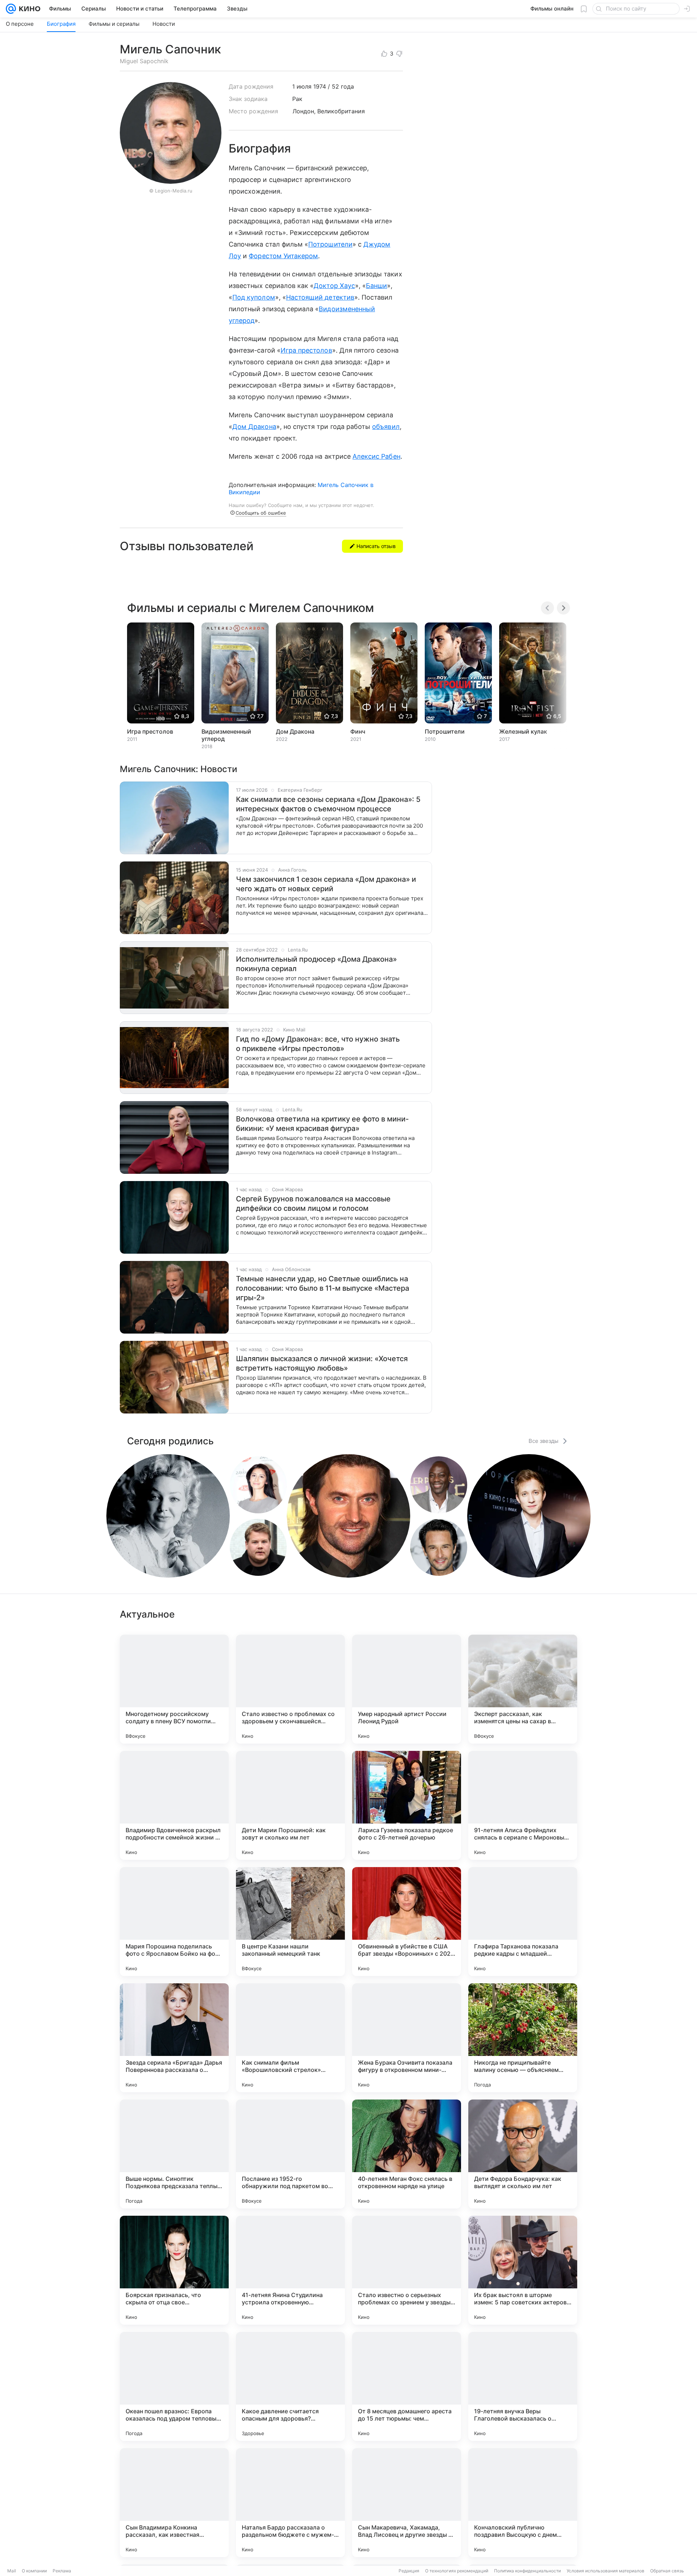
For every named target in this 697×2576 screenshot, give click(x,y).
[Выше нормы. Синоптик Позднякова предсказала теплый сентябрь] (174, 2154)
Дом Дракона (254, 427)
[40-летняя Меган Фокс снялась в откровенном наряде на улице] (407, 2154)
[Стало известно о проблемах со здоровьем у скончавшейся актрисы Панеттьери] (290, 1689)
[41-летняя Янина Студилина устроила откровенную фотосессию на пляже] (290, 2270)
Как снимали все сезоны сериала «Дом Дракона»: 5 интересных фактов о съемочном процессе (328, 804)
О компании (34, 2571)
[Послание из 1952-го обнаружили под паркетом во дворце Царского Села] (290, 2154)
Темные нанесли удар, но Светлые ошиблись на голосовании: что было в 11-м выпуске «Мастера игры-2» (323, 1288)
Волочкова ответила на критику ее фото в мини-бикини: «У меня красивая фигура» (322, 1124)
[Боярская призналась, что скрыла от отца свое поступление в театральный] (174, 2270)
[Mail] (11, 9)
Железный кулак (523, 731)
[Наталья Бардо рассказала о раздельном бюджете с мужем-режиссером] (290, 2503)
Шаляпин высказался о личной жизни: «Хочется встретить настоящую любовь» (322, 1363)
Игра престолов (306, 350)
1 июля (302, 86)
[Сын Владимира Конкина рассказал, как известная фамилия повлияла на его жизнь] (174, 2503)
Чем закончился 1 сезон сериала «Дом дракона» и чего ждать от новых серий (326, 884)
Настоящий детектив (320, 297)
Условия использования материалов (606, 2571)
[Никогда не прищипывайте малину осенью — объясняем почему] (523, 2038)
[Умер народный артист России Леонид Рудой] (407, 1689)
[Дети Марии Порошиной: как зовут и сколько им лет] (290, 1805)
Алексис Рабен (376, 456)
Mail (12, 2571)
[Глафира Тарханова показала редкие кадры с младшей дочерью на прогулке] (523, 1922)
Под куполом (254, 297)
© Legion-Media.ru (171, 191)
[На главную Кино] (28, 9)
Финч (358, 731)
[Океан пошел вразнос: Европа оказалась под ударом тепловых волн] (174, 2386)
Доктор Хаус (334, 286)
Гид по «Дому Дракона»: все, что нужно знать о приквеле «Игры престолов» (318, 1044)
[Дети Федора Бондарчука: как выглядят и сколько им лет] (523, 2154)
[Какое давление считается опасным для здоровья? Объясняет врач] (290, 2386)
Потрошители (330, 244)
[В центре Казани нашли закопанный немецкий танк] (290, 1922)
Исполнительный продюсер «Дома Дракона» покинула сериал (316, 964)
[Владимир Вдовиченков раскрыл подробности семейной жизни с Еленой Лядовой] (174, 1805)
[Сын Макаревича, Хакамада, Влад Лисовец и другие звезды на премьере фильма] (407, 2503)
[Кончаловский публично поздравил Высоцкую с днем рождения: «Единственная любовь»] (523, 2503)
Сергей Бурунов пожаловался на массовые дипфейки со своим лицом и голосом (313, 1204)
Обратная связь (667, 2571)
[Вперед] (563, 608)
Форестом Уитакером (283, 256)
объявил (386, 427)
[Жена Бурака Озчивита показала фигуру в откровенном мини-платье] (407, 2038)
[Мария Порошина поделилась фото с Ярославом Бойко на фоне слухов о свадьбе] (174, 1922)
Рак (297, 99)
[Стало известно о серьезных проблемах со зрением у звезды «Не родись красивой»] (407, 2270)
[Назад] (547, 608)
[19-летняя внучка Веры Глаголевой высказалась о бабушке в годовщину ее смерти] (523, 2386)
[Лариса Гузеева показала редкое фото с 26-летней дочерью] (407, 1805)
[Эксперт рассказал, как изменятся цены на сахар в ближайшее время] (523, 1689)
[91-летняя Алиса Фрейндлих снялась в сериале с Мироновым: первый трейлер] (523, 1805)
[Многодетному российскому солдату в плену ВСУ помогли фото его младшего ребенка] (174, 1689)
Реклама (62, 2571)
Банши (376, 286)
